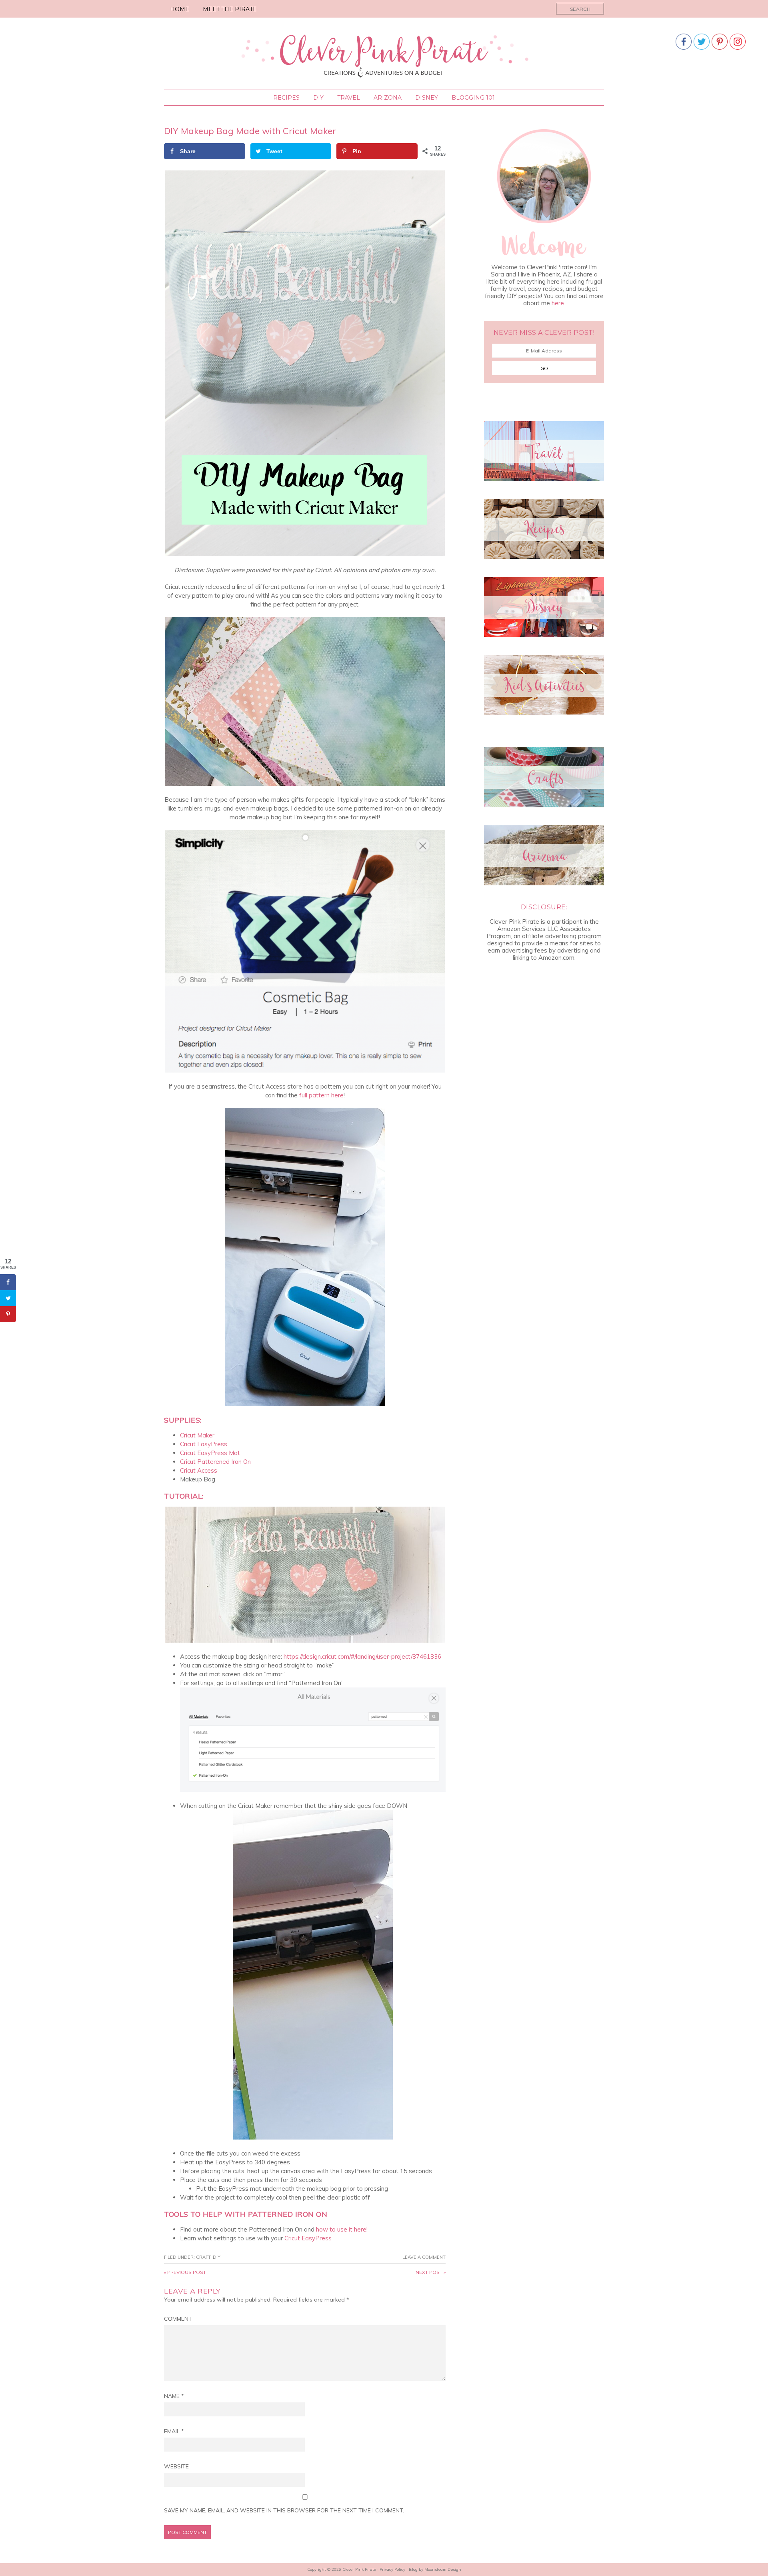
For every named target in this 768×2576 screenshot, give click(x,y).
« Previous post (185, 2272)
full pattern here (321, 1095)
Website (176, 2466)
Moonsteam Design (443, 2569)
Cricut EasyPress (204, 1444)
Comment (178, 2319)
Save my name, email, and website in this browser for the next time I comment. (284, 2510)
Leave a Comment (424, 2257)
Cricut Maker (197, 1435)
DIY (217, 2257)
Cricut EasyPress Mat (210, 1453)
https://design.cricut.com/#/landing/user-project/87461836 (362, 1656)
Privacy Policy (392, 2569)
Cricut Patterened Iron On (215, 1462)
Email (174, 2431)
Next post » (431, 2272)
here (558, 303)
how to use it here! (342, 2229)
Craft (203, 2257)
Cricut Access (199, 1470)
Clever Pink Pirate (384, 55)
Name (174, 2396)
